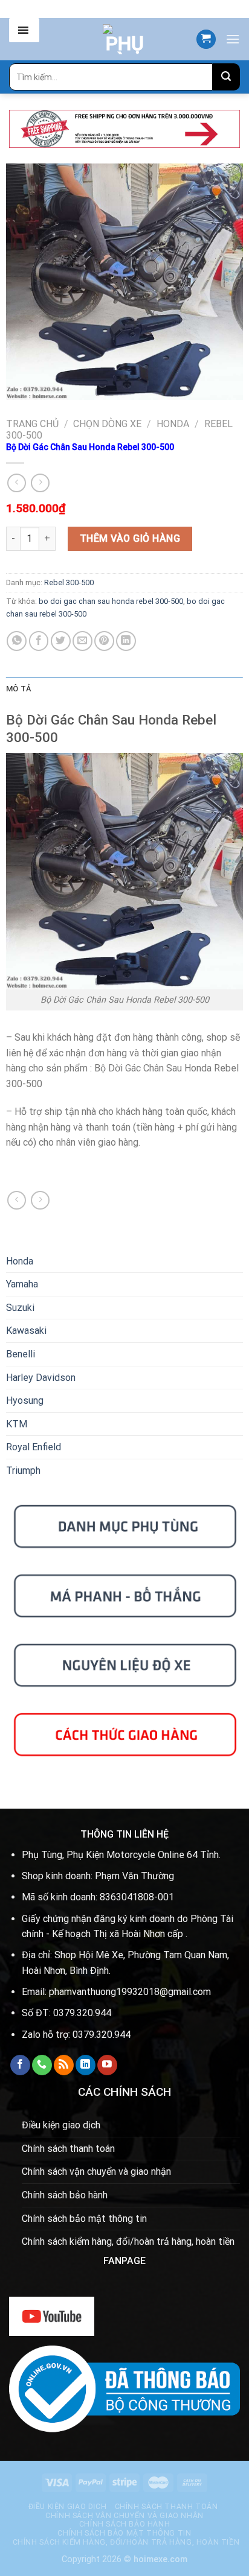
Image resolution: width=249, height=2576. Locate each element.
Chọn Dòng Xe (107, 424)
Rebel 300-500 (69, 582)
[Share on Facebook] (39, 641)
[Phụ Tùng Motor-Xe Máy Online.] (124, 39)
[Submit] (226, 77)
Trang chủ (32, 424)
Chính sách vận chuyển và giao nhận (96, 2172)
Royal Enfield (34, 1447)
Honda (173, 424)
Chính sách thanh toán (68, 2149)
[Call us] (42, 2065)
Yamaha (22, 1284)
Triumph (23, 1470)
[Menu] (233, 39)
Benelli (21, 1354)
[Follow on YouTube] (107, 2065)
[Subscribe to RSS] (64, 2065)
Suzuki (20, 1308)
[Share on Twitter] (61, 641)
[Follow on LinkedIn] (86, 2065)
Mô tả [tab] (18, 689)
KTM (17, 1424)
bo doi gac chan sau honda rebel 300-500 (111, 601)
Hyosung (25, 1401)
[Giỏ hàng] (206, 40)
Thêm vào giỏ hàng (130, 538)
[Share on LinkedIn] (126, 641)
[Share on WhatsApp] (17, 641)
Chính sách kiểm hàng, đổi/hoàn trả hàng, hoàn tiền (128, 2241)
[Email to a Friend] (82, 641)
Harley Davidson (41, 1378)
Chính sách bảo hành (65, 2195)
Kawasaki (26, 1331)
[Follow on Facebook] (20, 2065)
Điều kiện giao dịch (61, 2125)
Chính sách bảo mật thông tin (84, 2219)
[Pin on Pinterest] (104, 641)
